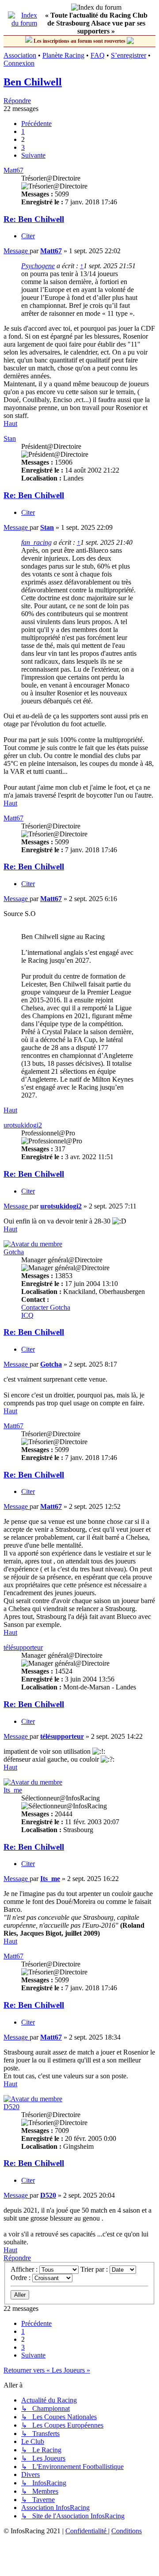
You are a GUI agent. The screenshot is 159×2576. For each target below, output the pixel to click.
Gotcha (14, 1252)
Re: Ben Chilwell (34, 219)
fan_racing (36, 542)
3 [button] (23, 147)
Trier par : (95, 2269)
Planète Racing (63, 55)
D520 (11, 2107)
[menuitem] (87, 2531)
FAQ (98, 55)
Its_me (13, 1790)
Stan (10, 438)
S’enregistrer (129, 55)
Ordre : (21, 2278)
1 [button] (23, 131)
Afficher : (25, 2269)
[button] (36, 124)
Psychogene (38, 266)
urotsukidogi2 (23, 1125)
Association (20, 55)
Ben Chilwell (33, 82)
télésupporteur (23, 1647)
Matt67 (13, 170)
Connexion (19, 63)
